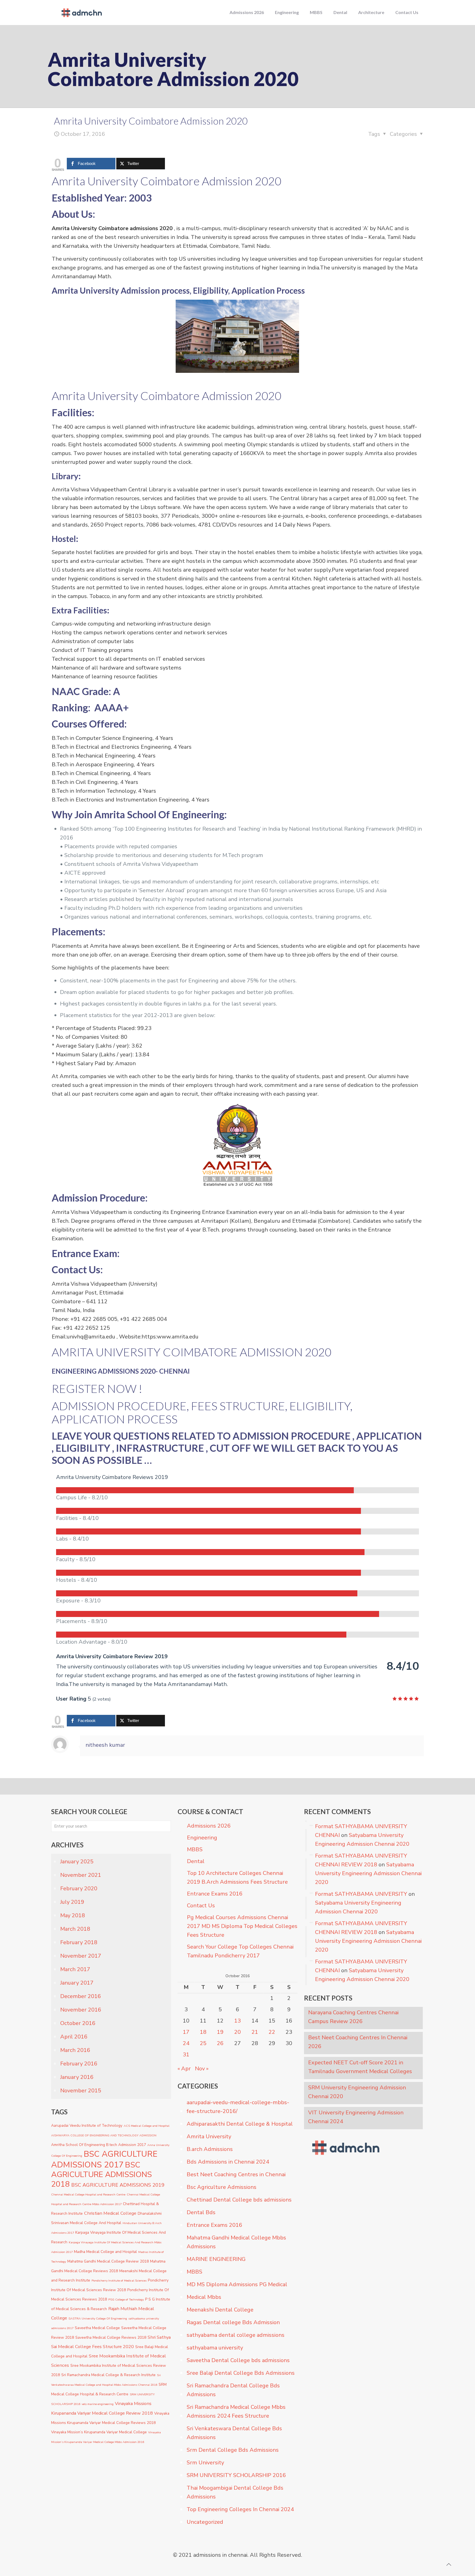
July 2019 (72, 1902)
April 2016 (74, 2037)
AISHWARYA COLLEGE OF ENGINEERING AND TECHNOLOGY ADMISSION (104, 2135)
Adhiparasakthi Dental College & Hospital (240, 2124)
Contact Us (201, 1906)
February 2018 (79, 1942)
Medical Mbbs (204, 2297)
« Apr (184, 2069)
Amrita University (209, 2136)
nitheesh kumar (105, 1745)
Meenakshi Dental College (220, 2310)
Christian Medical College (110, 2213)
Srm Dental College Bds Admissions (233, 2450)
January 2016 (77, 2077)
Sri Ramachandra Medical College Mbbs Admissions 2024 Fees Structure (236, 2411)
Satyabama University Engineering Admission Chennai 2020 (368, 1873)
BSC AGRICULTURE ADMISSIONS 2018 (101, 2175)
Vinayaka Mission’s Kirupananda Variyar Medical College (99, 2432)
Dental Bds (201, 2212)
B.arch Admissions (210, 2149)
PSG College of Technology (126, 2300)
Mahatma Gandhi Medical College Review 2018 (108, 2261)
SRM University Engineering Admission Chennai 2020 (357, 2092)
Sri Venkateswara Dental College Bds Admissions (234, 2433)
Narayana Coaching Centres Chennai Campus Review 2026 (353, 2017)
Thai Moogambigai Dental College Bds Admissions (235, 2492)
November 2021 (81, 1875)
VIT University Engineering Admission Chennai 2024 (356, 2117)
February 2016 (79, 2064)
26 (220, 2043)
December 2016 (81, 1996)
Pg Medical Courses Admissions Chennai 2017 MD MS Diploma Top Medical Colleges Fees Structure (242, 1926)
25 (203, 2043)
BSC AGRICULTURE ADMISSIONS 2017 (104, 2159)
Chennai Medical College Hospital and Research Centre (88, 2195)
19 (220, 2032)
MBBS (195, 1849)
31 (186, 2055)
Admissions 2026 (209, 1826)
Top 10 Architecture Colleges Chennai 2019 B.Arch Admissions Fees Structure (237, 1877)
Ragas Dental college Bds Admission (233, 2322)
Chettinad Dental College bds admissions (239, 2200)
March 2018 (75, 1929)
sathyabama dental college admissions (236, 2335)
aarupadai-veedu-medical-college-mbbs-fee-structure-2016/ (238, 2107)
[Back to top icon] (449, 2565)
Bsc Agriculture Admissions (222, 2187)
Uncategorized (205, 2522)
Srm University (205, 2463)
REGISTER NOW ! (97, 1388)
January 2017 (77, 1983)
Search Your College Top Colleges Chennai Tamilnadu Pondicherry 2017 (240, 1951)
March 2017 (75, 1969)
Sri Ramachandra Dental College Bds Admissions (233, 2390)
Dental (196, 1861)
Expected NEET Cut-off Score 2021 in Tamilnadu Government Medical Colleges (360, 2067)
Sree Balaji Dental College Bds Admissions (241, 2373)
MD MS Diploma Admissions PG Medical (237, 2284)
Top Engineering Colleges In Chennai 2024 (240, 2509)
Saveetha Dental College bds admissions (238, 2360)
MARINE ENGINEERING (216, 2259)
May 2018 (73, 1915)
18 (203, 2032)
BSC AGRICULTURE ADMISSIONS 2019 (118, 2185)
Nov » (202, 2069)
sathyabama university (215, 2348)
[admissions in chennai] (81, 12)
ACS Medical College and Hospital (147, 2126)
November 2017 (81, 1956)
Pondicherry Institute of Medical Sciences (119, 2281)
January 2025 (77, 1862)
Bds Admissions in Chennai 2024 (228, 2162)
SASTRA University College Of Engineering (98, 2319)
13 (237, 2021)
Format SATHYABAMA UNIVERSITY (361, 1894)
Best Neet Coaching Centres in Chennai (236, 2174)
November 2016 (81, 2010)
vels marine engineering (98, 2404)
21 (255, 2032)
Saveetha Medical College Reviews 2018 (111, 2337)
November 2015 (81, 2091)
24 (186, 2043)
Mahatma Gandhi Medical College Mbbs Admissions (236, 2242)
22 (272, 2032)
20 (237, 2032)
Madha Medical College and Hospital (105, 2252)
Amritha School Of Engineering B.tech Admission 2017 (99, 2145)
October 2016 (78, 2023)
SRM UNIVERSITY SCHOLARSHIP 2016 (236, 2475)
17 (186, 2032)
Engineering (202, 1838)
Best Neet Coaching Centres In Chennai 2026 (358, 2042)
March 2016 (75, 2050)
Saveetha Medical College (97, 2328)
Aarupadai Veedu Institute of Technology (87, 2125)
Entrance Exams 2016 (215, 1894)
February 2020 (79, 1888)
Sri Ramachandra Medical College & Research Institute (108, 2375)
